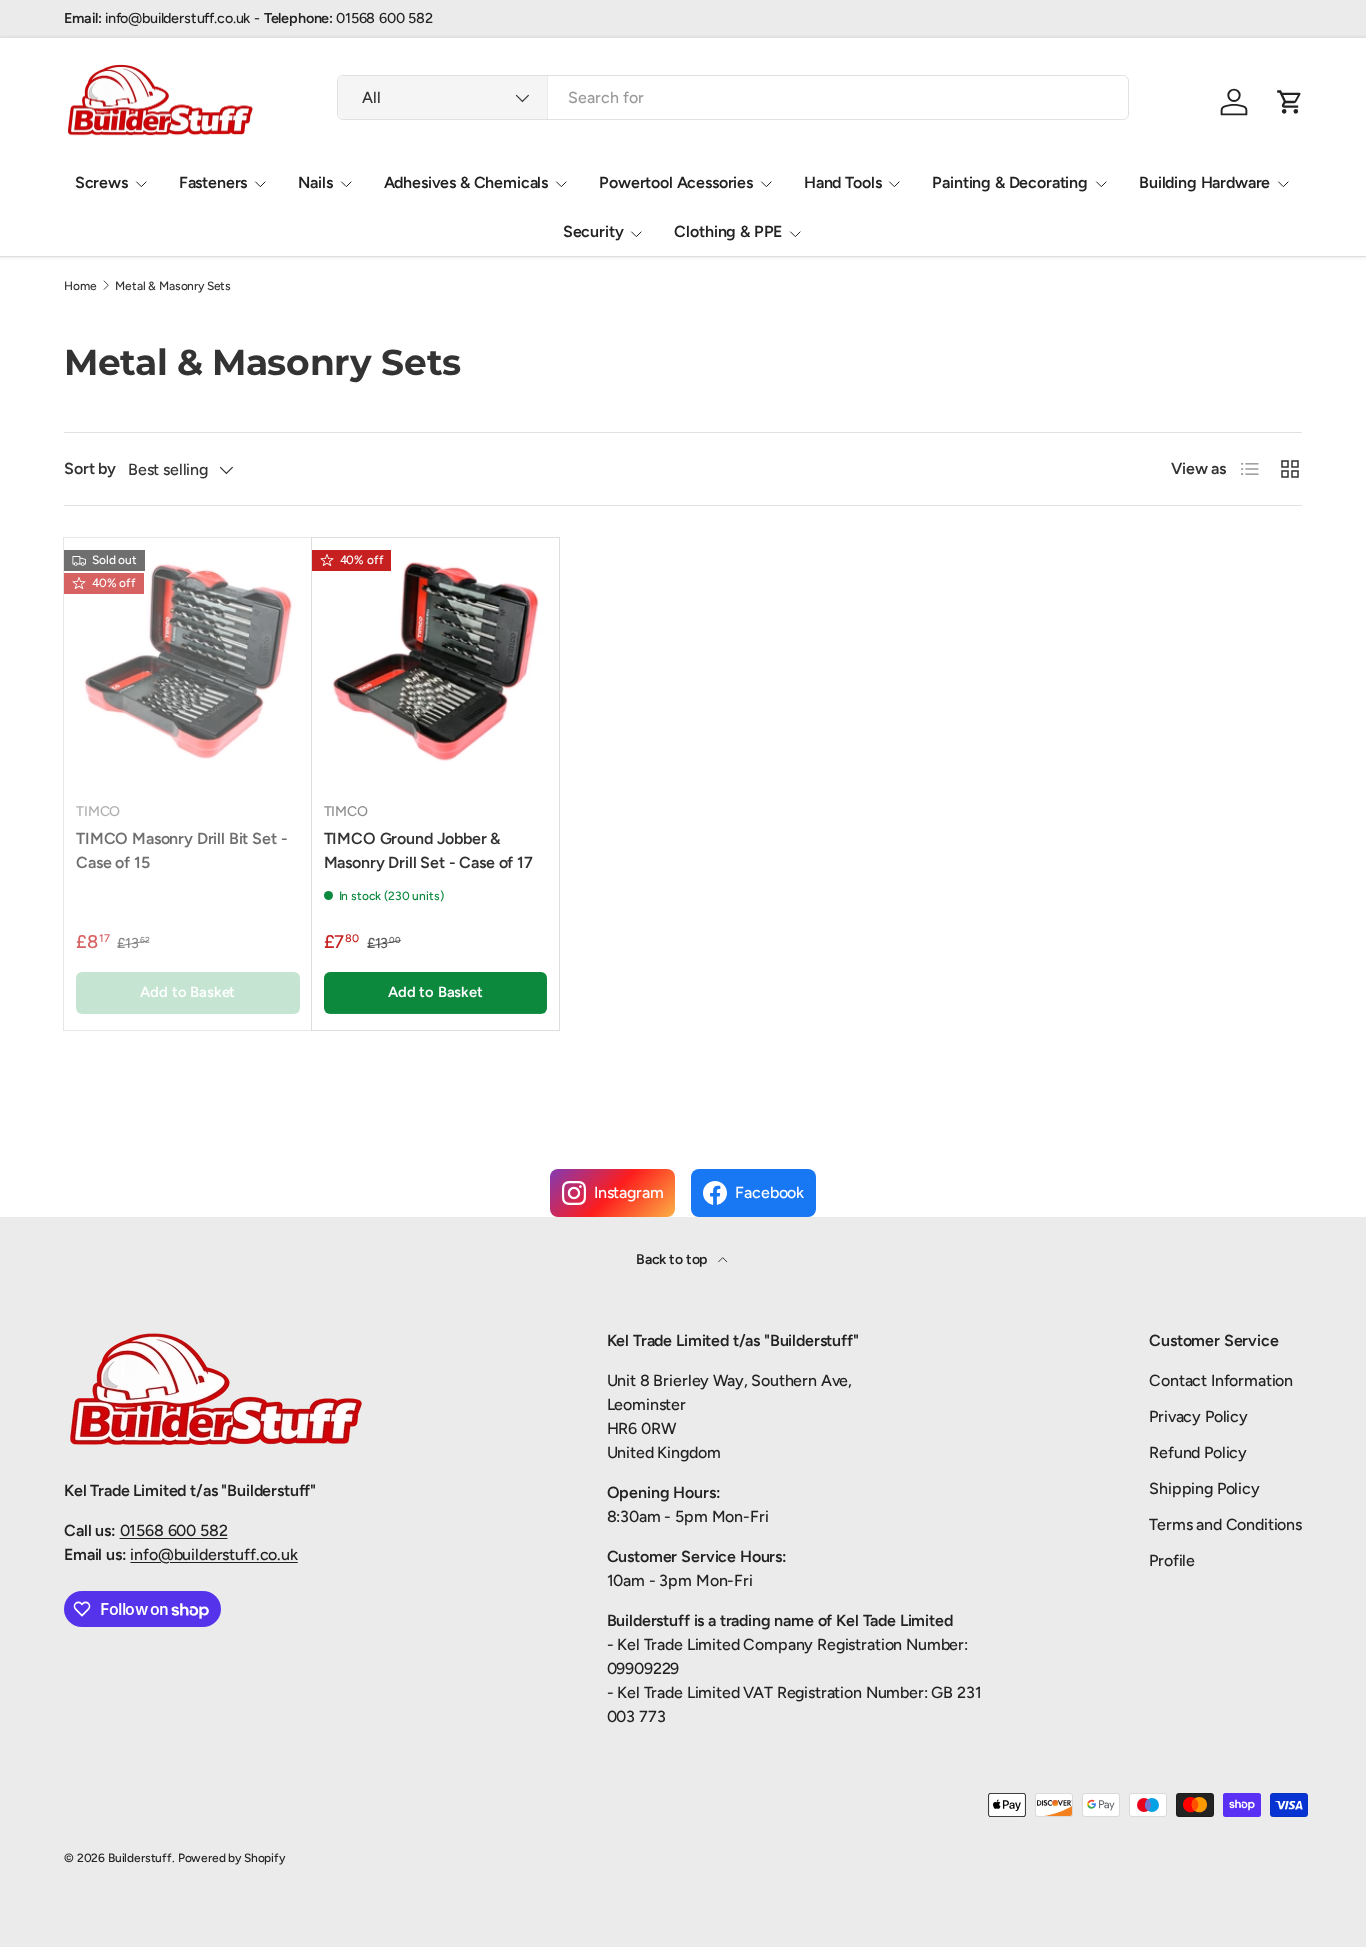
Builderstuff (140, 1858)
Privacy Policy (1198, 1416)
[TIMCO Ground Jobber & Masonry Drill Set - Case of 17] (436, 662)
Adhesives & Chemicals (466, 182)
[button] (1290, 102)
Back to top (673, 1259)
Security (593, 231)
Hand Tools (842, 182)
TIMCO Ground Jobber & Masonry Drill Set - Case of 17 (428, 850)
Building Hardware (1204, 182)
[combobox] (733, 97)
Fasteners (213, 182)
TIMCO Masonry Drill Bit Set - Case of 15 (181, 850)
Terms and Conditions (1225, 1524)
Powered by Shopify (231, 1858)
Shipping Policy (1204, 1488)
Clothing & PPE (728, 231)
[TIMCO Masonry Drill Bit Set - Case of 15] (188, 662)
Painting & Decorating (1010, 182)
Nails (315, 182)
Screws (101, 182)
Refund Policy (1198, 1452)
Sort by (90, 468)
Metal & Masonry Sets (173, 286)
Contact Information (1221, 1380)
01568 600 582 (174, 1530)
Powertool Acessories (676, 182)
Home (80, 286)
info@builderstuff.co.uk (213, 1554)
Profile (1172, 1560)
